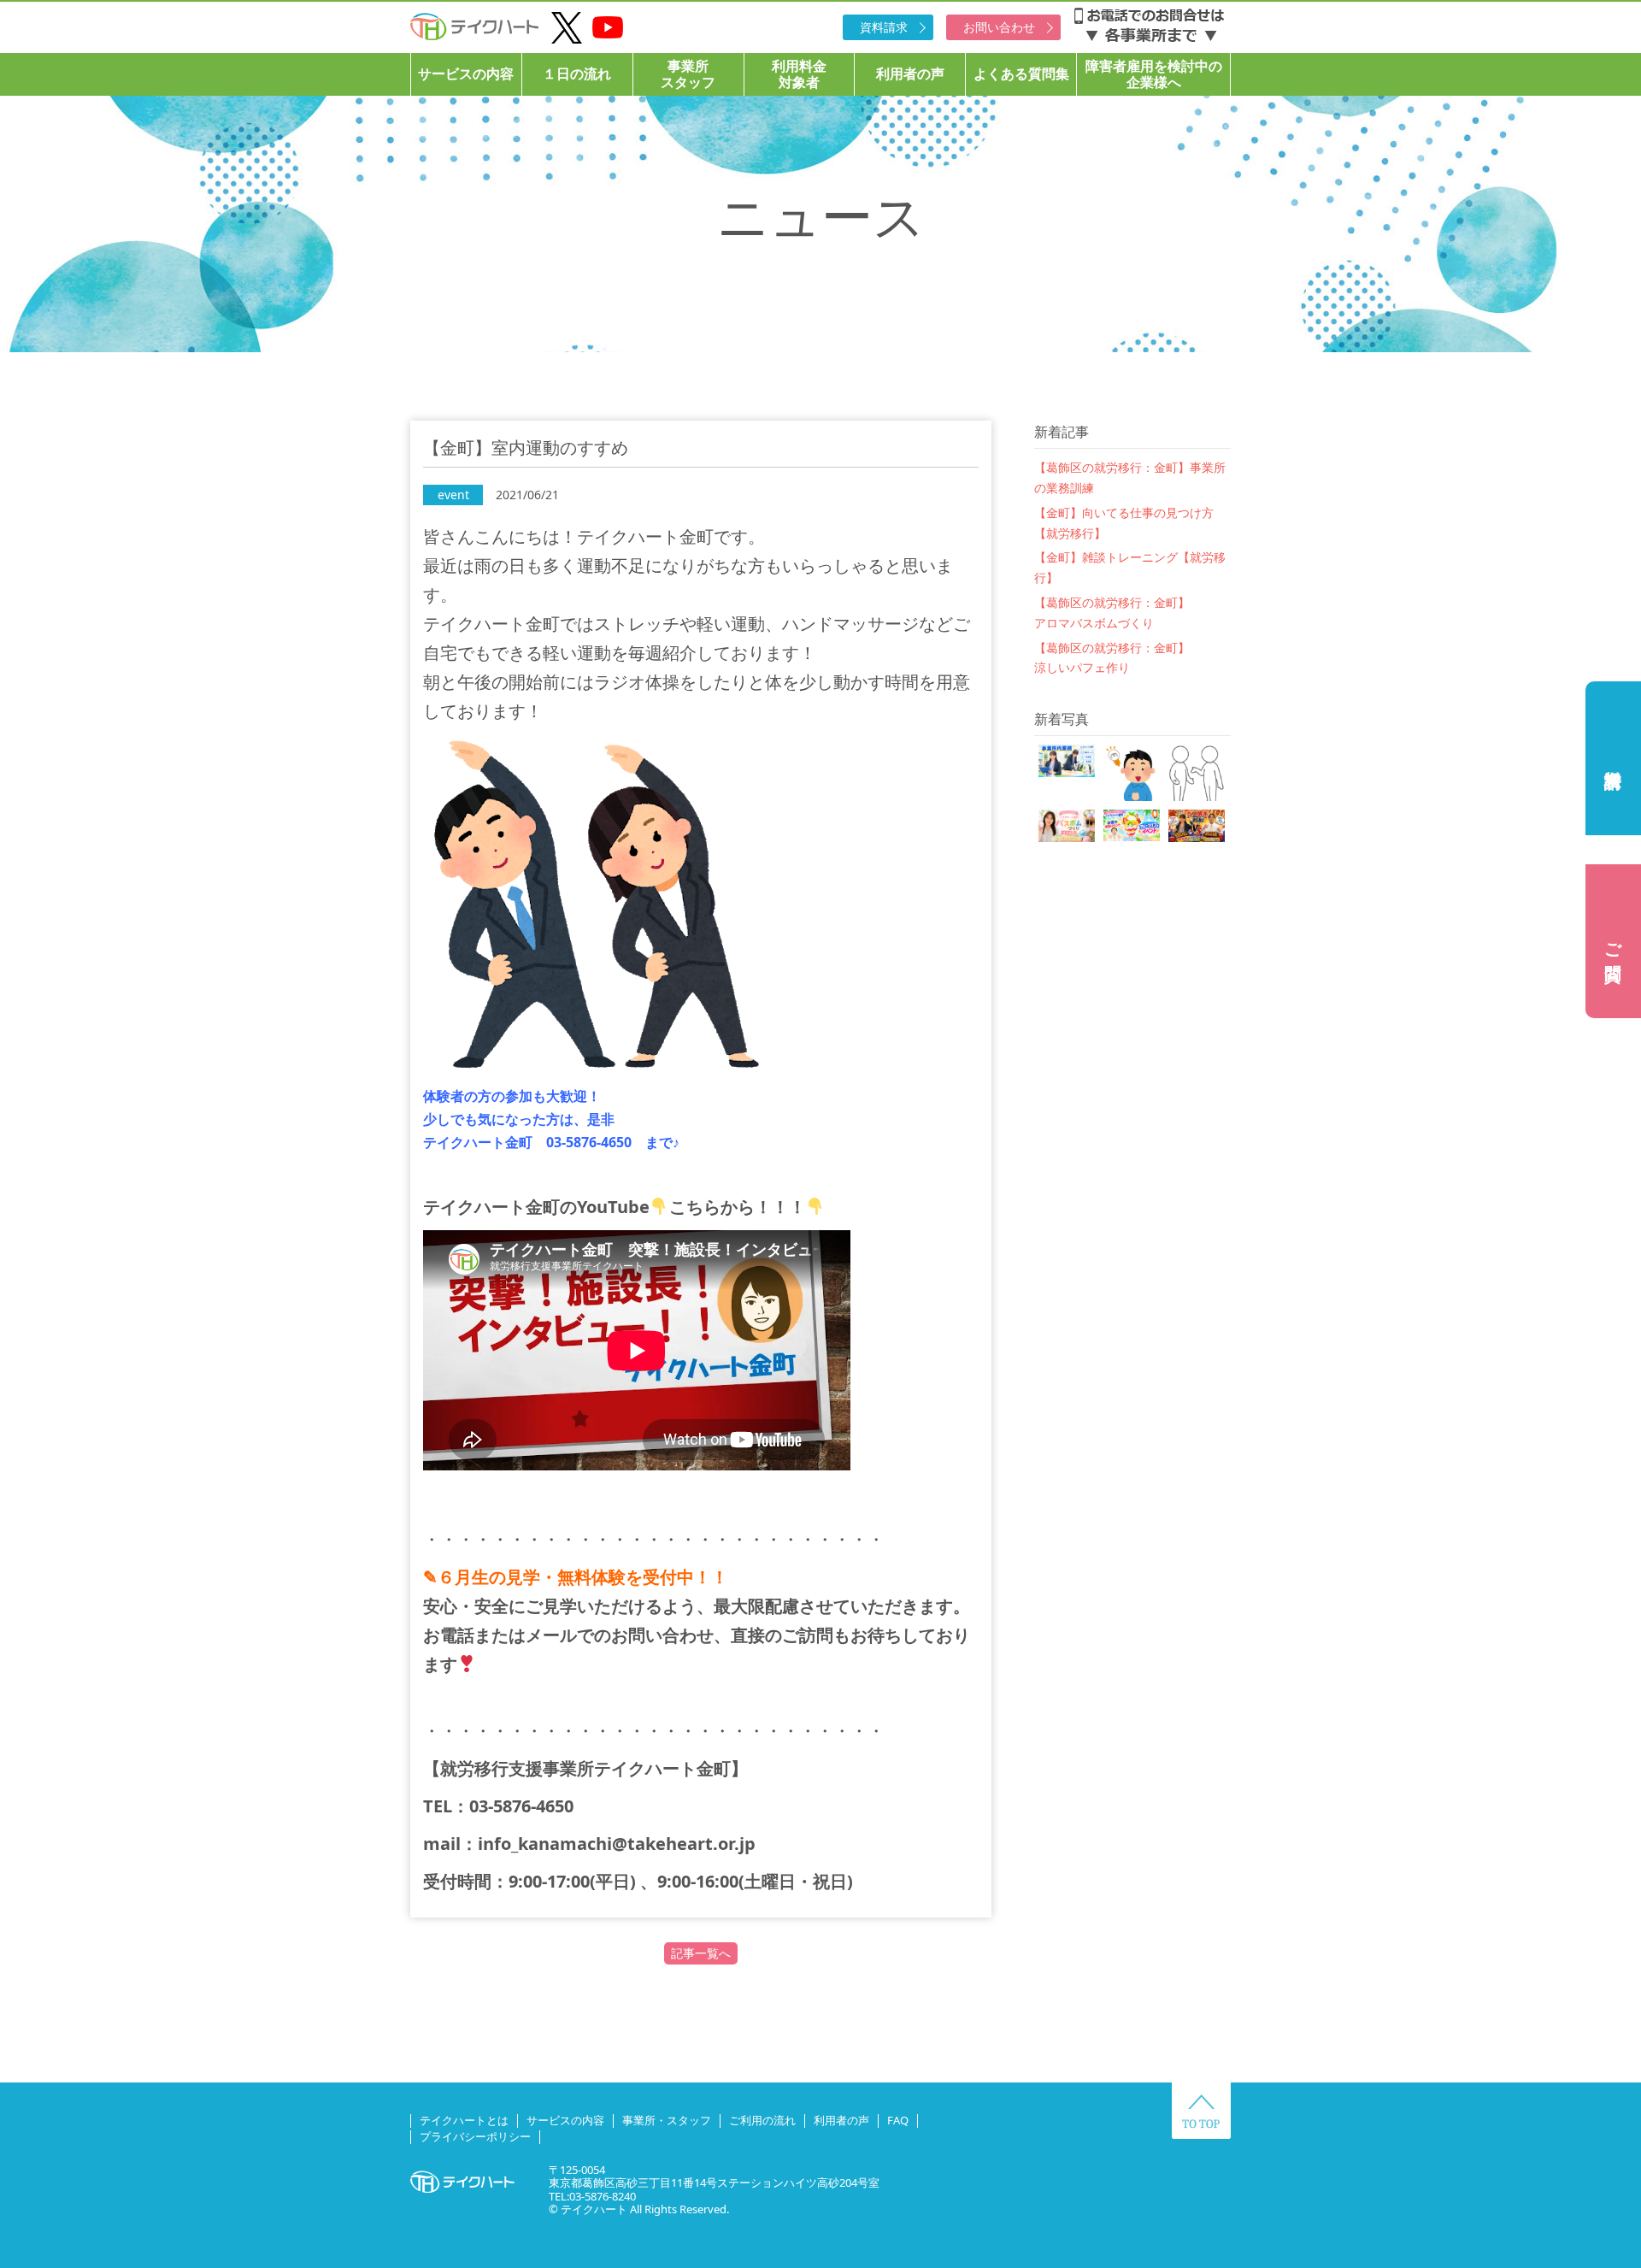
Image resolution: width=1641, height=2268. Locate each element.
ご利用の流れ (762, 2120)
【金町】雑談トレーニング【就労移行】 (1130, 567)
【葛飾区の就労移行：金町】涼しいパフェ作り (1112, 658)
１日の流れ (577, 74)
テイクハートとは (464, 2120)
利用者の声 (910, 74)
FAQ (898, 2120)
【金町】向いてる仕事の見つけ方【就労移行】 (1124, 523)
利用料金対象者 (799, 74)
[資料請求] (1613, 758)
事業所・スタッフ (667, 2120)
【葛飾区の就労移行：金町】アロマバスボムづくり (1112, 613)
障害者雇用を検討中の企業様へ (1154, 74)
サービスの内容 (466, 74)
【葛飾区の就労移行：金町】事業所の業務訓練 (1130, 477)
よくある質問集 (1021, 74)
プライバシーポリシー (475, 2136)
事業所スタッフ (688, 74)
